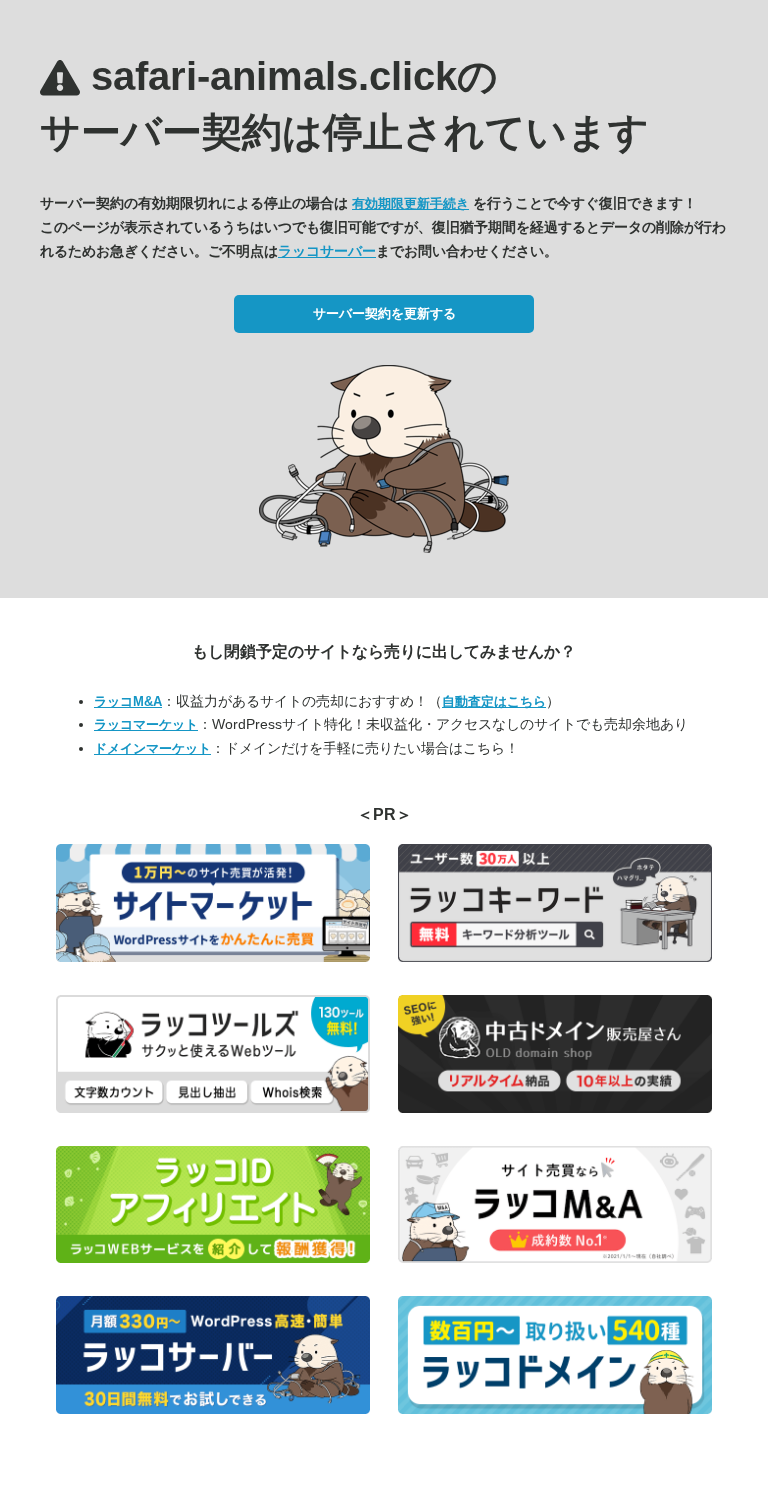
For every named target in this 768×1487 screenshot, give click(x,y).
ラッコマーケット (146, 724)
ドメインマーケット (152, 748)
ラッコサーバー (327, 251)
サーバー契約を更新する (384, 313)
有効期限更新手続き (410, 203)
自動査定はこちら (494, 701)
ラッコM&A (128, 701)
